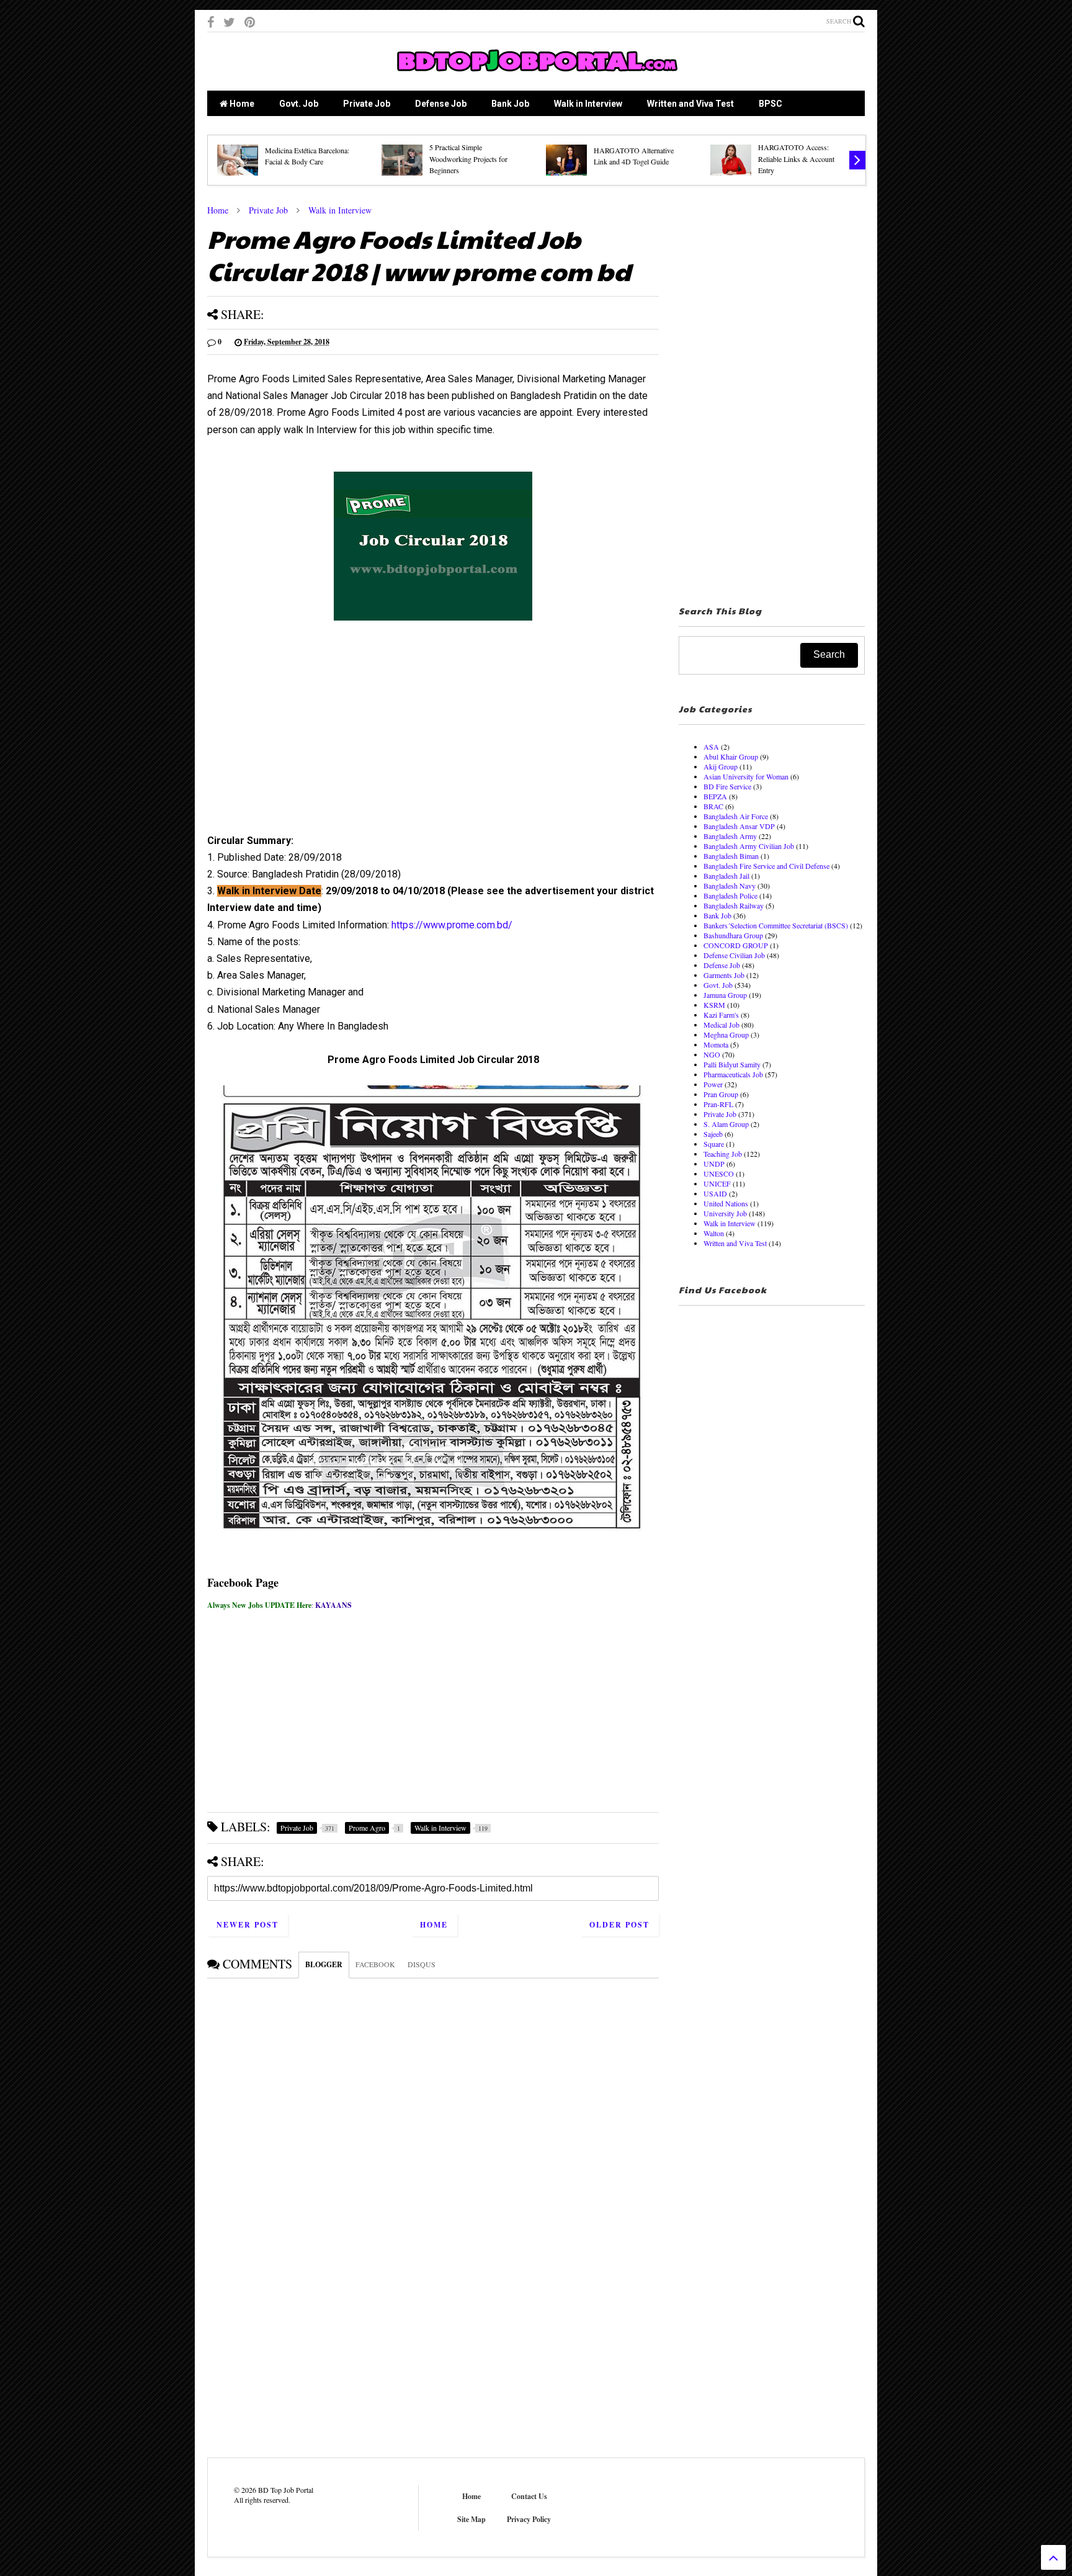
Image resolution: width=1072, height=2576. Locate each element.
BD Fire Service (727, 786)
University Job (725, 1213)
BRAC (713, 806)
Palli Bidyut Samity (732, 1064)
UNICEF (717, 1183)
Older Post (619, 1925)
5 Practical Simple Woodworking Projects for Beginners (468, 159)
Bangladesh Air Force (736, 816)
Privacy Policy (529, 2519)
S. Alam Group (726, 1124)
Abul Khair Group (731, 756)
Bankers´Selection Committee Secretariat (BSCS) (776, 925)
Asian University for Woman (746, 776)
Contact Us (529, 2496)
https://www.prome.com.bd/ (452, 925)
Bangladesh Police (730, 895)
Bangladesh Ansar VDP (739, 826)
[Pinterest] (250, 22)
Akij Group (721, 766)
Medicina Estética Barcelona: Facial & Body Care (307, 156)
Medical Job (721, 1025)
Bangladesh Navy (730, 886)
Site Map (471, 2519)
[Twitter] (229, 22)
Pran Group (721, 1094)
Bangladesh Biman (731, 856)
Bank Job (510, 104)
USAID (715, 1193)
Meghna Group (726, 1034)
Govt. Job (299, 104)
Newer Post (248, 1925)
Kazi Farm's (721, 1015)
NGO (712, 1054)
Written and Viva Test (690, 104)
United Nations (726, 1203)
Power (713, 1084)
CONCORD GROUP (736, 945)
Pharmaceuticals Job (733, 1074)
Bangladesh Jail (726, 876)
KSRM (714, 1005)
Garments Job (724, 975)
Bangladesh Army (730, 836)
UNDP (714, 1164)
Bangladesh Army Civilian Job (749, 846)
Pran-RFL (718, 1104)
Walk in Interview (588, 104)
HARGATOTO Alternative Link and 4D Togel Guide (634, 156)
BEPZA (715, 796)
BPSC (770, 104)
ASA (711, 747)
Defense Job (441, 104)
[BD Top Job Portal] (536, 75)
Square (714, 1144)
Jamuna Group (725, 995)
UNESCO (719, 1174)
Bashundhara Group (733, 935)
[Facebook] (211, 22)
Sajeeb (713, 1134)
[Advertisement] (433, 742)
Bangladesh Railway (734, 905)
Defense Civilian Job (734, 955)
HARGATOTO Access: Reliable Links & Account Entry (796, 159)
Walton (714, 1233)
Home (241, 104)
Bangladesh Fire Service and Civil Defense (766, 866)
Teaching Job (723, 1154)
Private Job (367, 104)
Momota (716, 1044)
